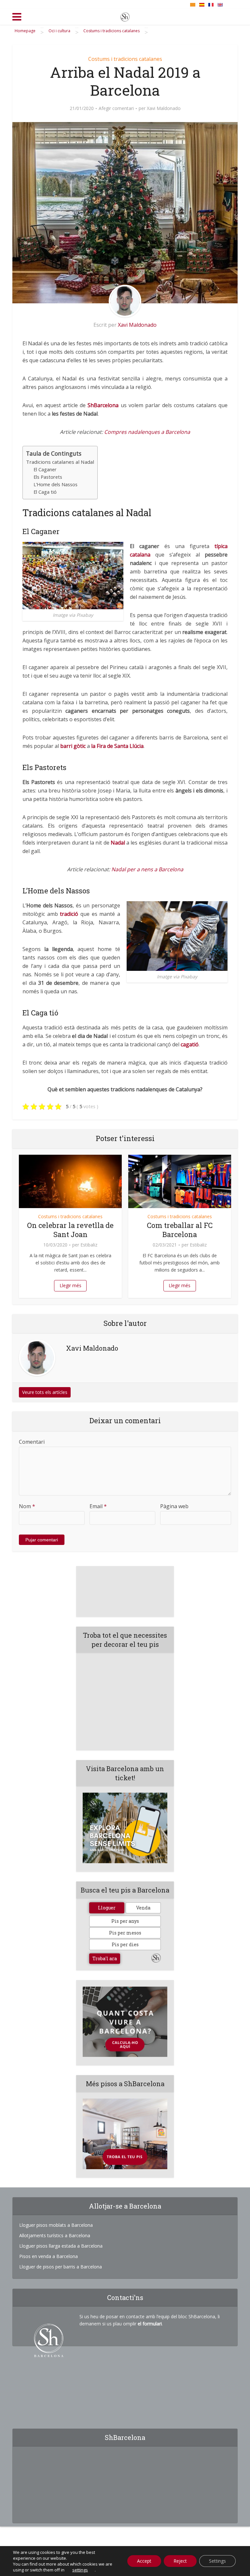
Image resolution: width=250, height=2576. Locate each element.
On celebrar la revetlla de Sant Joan (70, 1230)
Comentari (32, 1442)
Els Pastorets (48, 477)
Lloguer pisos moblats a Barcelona (56, 2225)
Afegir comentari (116, 108)
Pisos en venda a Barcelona (49, 2256)
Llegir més (70, 1285)
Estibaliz (89, 1245)
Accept (144, 2561)
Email (98, 1506)
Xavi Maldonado (164, 108)
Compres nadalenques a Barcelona (147, 432)
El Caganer (45, 469)
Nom (27, 1506)
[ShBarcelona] (125, 16)
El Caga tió (45, 492)
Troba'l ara (105, 1958)
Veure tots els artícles (45, 1392)
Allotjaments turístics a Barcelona (55, 2235)
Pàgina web (174, 1506)
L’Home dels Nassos (56, 484)
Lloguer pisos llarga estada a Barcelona (61, 2246)
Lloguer (107, 1908)
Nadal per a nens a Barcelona (147, 869)
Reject (180, 2561)
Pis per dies (125, 1944)
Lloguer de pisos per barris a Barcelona (61, 2267)
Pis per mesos (125, 1933)
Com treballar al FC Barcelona (180, 1230)
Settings (217, 2561)
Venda (143, 1908)
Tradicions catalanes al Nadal (60, 462)
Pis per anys (125, 1921)
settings (80, 2570)
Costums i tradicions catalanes (125, 59)
